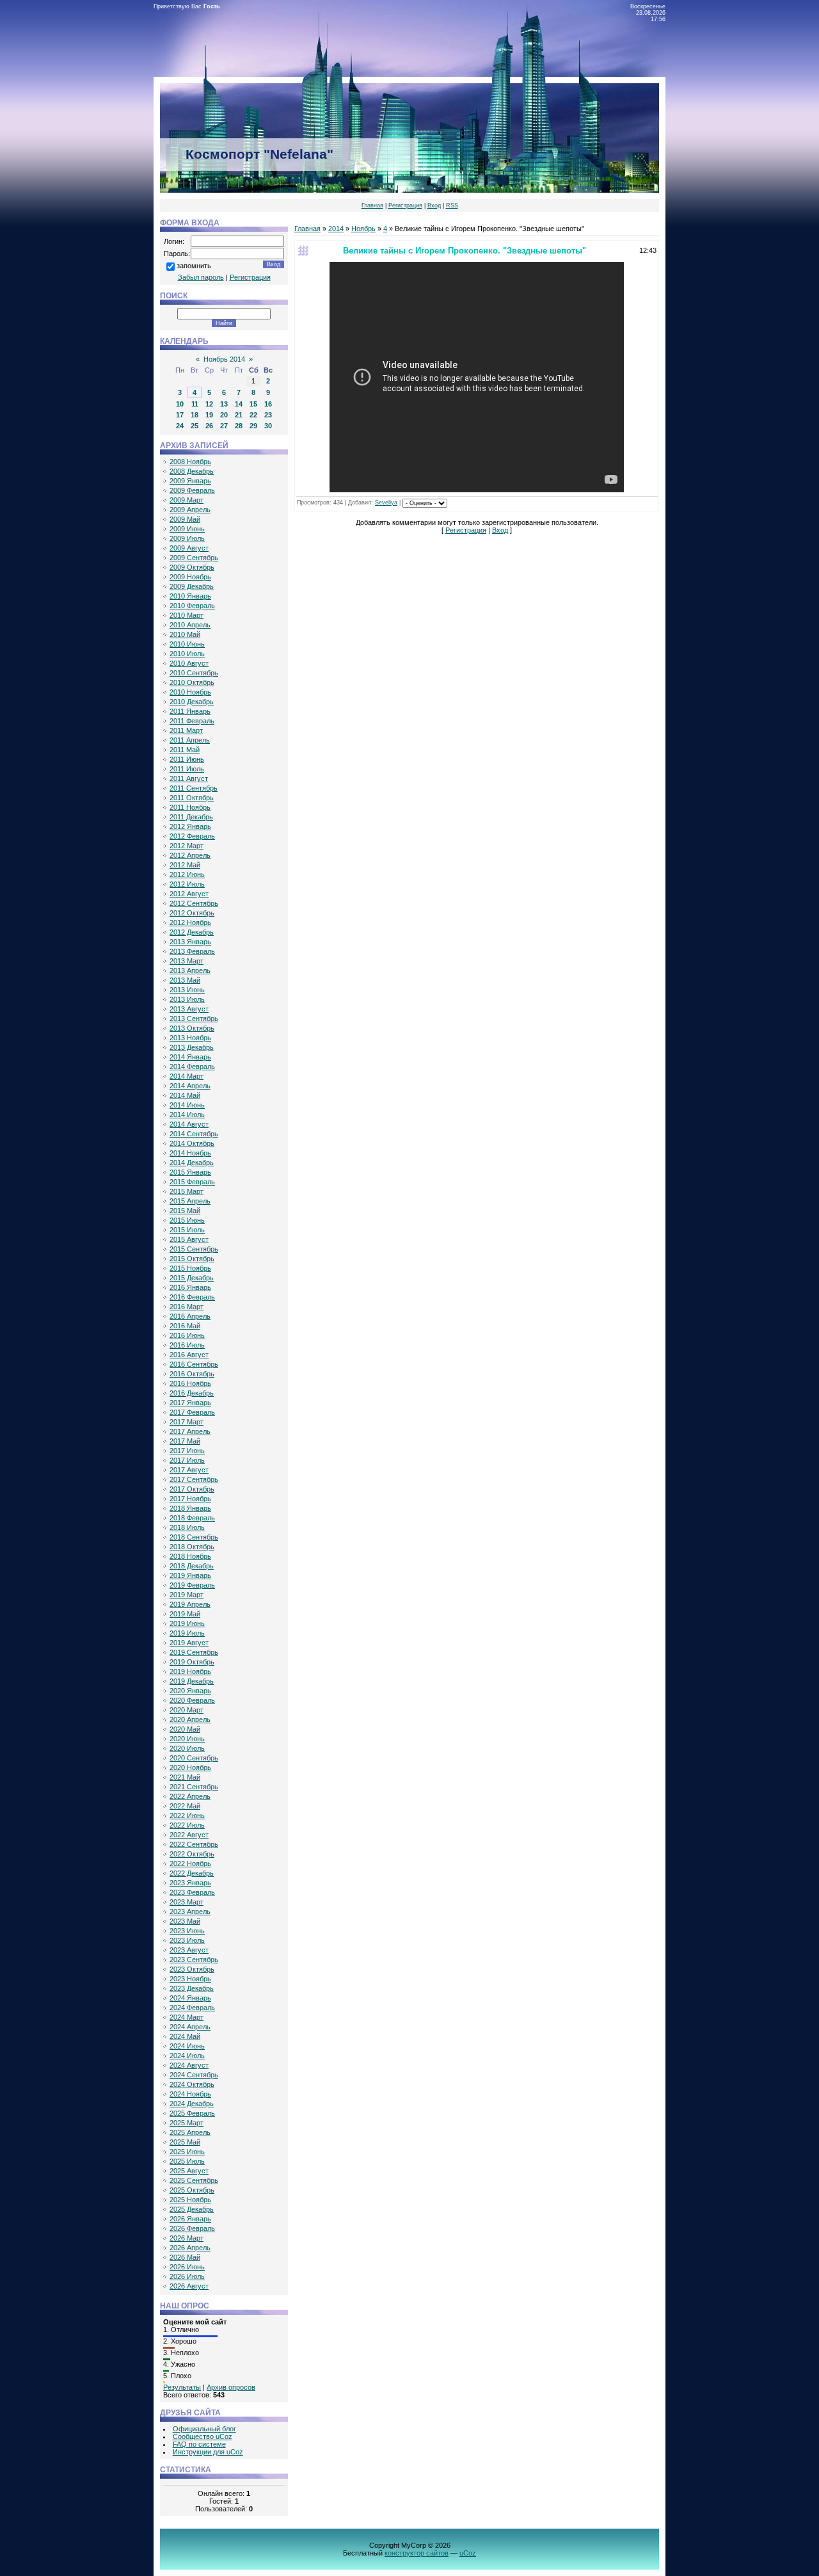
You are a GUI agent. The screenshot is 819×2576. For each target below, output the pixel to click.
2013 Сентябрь (194, 1018)
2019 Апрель (190, 1604)
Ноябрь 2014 (224, 359)
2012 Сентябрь (194, 903)
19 (209, 415)
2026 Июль (187, 2276)
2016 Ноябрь (190, 1383)
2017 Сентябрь (194, 1479)
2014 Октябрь (192, 1143)
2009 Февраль (192, 490)
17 (180, 415)
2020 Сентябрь (194, 1758)
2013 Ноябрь (190, 1038)
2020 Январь (190, 1691)
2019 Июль (187, 1633)
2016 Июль (187, 1345)
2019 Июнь (187, 1623)
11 (195, 404)
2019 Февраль (192, 1585)
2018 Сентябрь (194, 1537)
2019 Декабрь (192, 1681)
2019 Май (185, 1614)
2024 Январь (190, 1998)
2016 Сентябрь (194, 1364)
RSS (452, 205)
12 (209, 404)
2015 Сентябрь (194, 1249)
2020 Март (187, 1710)
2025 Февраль (192, 2113)
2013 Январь (190, 942)
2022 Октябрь (192, 1854)
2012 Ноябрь (190, 922)
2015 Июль (187, 1230)
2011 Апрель (190, 740)
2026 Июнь (187, 2267)
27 (224, 426)
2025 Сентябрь (194, 2180)
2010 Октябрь (192, 682)
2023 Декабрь (192, 1988)
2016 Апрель (190, 1316)
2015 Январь (190, 1172)
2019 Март (187, 1595)
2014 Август (189, 1124)
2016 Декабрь (192, 1393)
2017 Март (187, 1422)
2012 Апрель (190, 855)
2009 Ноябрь (190, 577)
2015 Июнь (187, 1220)
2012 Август (189, 894)
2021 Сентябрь (194, 1787)
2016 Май (185, 1326)
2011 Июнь (187, 759)
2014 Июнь (187, 1105)
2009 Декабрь (192, 586)
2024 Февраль (192, 2008)
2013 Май (185, 980)
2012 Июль (187, 884)
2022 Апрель (190, 1796)
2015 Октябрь (192, 1259)
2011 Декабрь (191, 817)
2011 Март (186, 730)
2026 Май (185, 2257)
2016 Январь (190, 1287)
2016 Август (189, 1355)
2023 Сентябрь (194, 1960)
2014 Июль (187, 1115)
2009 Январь (190, 481)
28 (239, 426)
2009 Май (185, 519)
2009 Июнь (187, 529)
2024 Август (189, 2065)
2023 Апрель (190, 1912)
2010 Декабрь (192, 702)
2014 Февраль (192, 1067)
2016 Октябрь (192, 1374)
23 (268, 415)
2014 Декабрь (192, 1163)
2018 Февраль (192, 1518)
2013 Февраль (192, 951)
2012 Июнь (187, 874)
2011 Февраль (192, 721)
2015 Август (189, 1239)
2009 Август (189, 548)
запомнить (194, 266)
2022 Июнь (187, 1815)
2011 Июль (187, 769)
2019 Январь (190, 1575)
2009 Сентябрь (194, 558)
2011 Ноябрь (190, 807)
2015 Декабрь (192, 1278)
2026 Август (189, 2286)
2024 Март (187, 2017)
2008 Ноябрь (190, 462)
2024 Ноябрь (190, 2094)
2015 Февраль (192, 1182)
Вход (434, 205)
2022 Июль (187, 1825)
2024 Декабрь (192, 2104)
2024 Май (185, 2036)
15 (253, 404)
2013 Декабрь (192, 1047)
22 (253, 415)
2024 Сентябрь (194, 2075)
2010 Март (187, 615)
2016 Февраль (192, 1297)
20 (224, 415)
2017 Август (189, 1470)
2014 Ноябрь (190, 1153)
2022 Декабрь (192, 1873)
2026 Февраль (192, 2228)
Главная (372, 205)
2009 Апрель (190, 510)
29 (253, 426)
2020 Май (185, 1729)
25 (195, 426)
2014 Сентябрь (194, 1134)
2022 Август (189, 1835)
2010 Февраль (192, 606)
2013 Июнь (187, 990)
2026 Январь (190, 2219)
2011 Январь (190, 711)
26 (209, 426)
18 (195, 415)
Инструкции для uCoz (208, 2452)
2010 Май (185, 634)
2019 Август (189, 1643)
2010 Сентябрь (194, 673)
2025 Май (185, 2142)
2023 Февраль (192, 1892)
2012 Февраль (192, 836)
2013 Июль (187, 999)
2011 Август (189, 778)
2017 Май (185, 1441)
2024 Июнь (187, 2046)
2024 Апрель (190, 2027)
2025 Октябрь (192, 2190)
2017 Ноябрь (190, 1499)
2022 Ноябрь (190, 1864)
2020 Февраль (192, 1700)
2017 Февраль (192, 1412)
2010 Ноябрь (190, 692)
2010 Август (189, 663)
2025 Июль (187, 2161)
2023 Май (185, 1921)
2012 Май (185, 865)
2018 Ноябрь (190, 1556)
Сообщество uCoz (203, 2436)
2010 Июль (187, 654)
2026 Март (187, 2238)
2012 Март (187, 846)
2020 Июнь (187, 1739)
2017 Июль (187, 1460)
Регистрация (405, 205)
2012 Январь (190, 826)
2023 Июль (187, 1940)
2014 (336, 229)
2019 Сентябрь (194, 1652)
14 (239, 404)
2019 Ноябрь (190, 1671)
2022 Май (185, 1806)
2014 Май (185, 1095)
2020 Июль (187, 1748)
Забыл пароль (201, 277)
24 (180, 426)
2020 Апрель (190, 1719)
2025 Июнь (187, 2152)
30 (268, 426)
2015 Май (185, 1211)
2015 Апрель (190, 1201)
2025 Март (187, 2123)
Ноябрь (363, 229)
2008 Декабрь (192, 471)
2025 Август (189, 2171)
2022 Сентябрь (194, 1844)
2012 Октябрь (192, 913)
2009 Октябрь (192, 567)
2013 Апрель (190, 970)
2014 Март (187, 1076)
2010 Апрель (190, 625)
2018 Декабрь (192, 1566)
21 (239, 415)
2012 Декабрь (192, 932)
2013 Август (189, 1009)
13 (224, 404)
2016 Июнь (187, 1335)
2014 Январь (190, 1057)
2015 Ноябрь (190, 1268)
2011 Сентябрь (194, 788)
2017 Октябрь (192, 1489)
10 (180, 404)
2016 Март (187, 1307)
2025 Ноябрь (190, 2200)
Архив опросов (231, 2387)
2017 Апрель (190, 1431)
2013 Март (187, 961)
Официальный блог (204, 2429)
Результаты (182, 2387)
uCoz (468, 2553)
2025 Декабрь (192, 2209)
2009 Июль (187, 538)
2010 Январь (190, 596)
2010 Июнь (187, 644)
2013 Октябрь (192, 1028)
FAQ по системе (199, 2444)
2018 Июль (187, 1527)
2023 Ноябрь (190, 1979)
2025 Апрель (190, 2132)
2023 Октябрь (192, 1969)
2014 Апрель (190, 1086)
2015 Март (187, 1191)
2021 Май (185, 1777)
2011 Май (185, 750)
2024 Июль (187, 2056)
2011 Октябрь (192, 798)
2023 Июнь (187, 1931)
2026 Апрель (190, 2248)
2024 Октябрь (192, 2084)
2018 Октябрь (192, 1547)
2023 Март (187, 1902)
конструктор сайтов (417, 2553)
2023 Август (189, 1950)
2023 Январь (190, 1883)
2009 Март (187, 500)
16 (268, 404)
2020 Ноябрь (190, 1767)
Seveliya (386, 503)
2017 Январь (190, 1403)
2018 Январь (190, 1508)
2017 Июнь (187, 1451)
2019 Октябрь (192, 1662)
